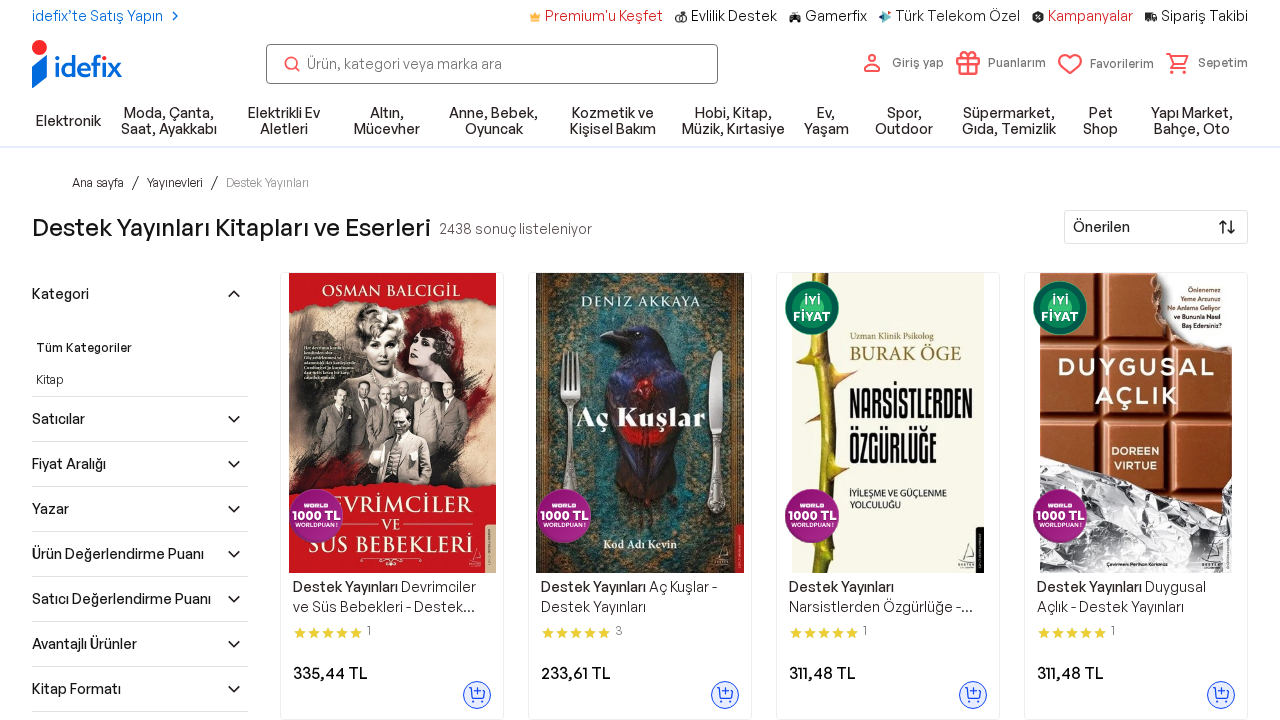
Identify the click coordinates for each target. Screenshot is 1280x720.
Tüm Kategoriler (84, 347)
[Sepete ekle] (477, 695)
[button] (1207, 63)
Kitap (49, 379)
